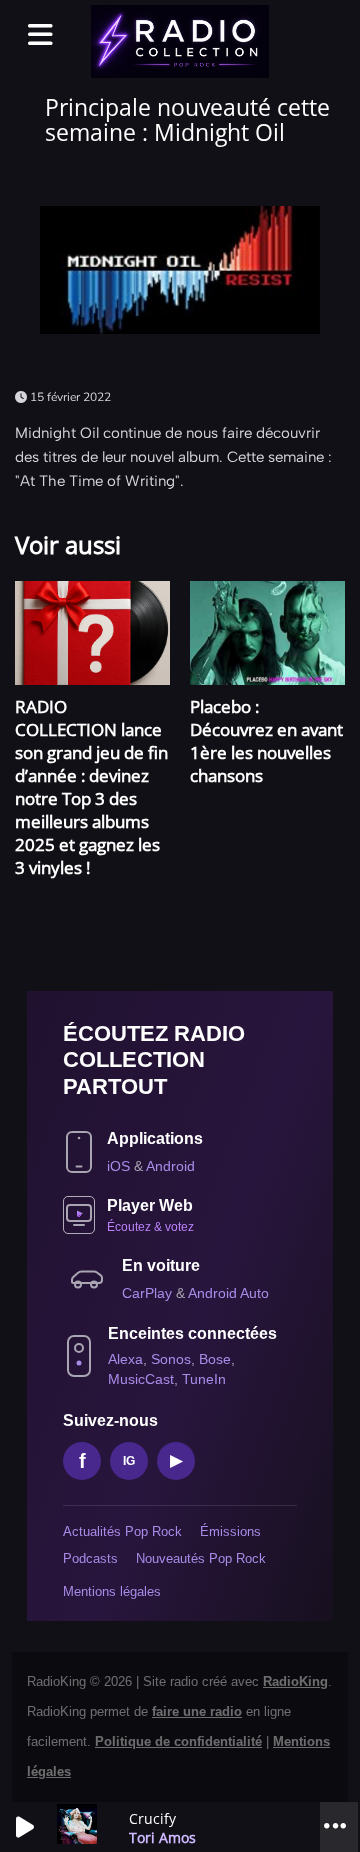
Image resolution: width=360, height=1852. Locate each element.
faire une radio (197, 1711)
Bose (215, 1359)
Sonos (171, 1359)
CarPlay (149, 1293)
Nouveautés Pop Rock (201, 1558)
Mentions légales (112, 1591)
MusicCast (141, 1379)
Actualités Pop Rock (122, 1531)
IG (129, 1461)
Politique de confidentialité (178, 1741)
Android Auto (228, 1293)
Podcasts (90, 1558)
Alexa (125, 1359)
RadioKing (295, 1681)
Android (170, 1166)
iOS (120, 1166)
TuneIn (204, 1379)
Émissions (230, 1531)
